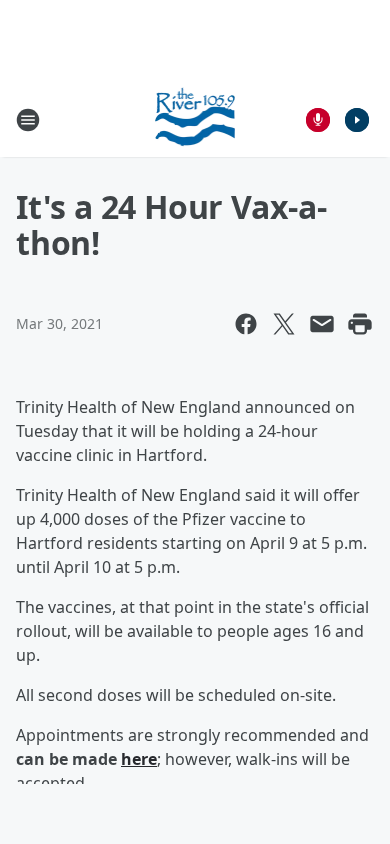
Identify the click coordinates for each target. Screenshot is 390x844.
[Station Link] (195, 119)
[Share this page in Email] (322, 324)
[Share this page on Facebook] (246, 324)
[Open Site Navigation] (28, 120)
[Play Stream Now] (357, 120)
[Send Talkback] (318, 120)
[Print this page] (360, 324)
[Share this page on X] (284, 324)
